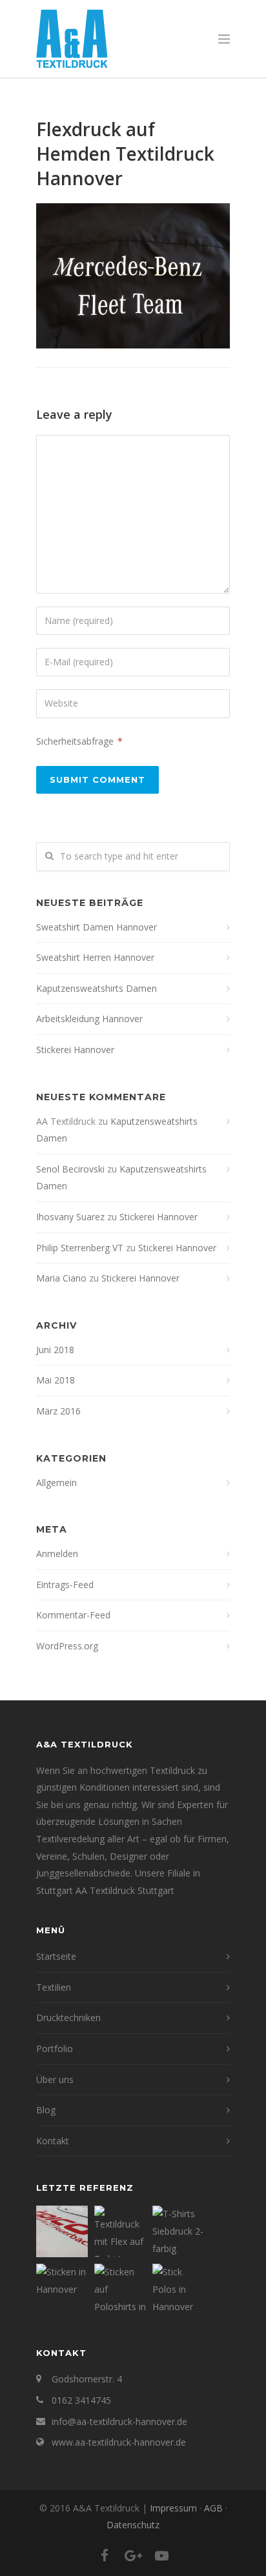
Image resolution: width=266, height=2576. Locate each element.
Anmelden (57, 1554)
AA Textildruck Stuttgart (125, 1890)
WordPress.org (67, 1646)
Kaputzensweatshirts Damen (97, 988)
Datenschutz (133, 2525)
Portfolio (55, 2048)
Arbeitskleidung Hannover (89, 1019)
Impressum (173, 2508)
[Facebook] (105, 2555)
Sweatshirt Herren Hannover (95, 957)
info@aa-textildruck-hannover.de (119, 2421)
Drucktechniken (68, 2018)
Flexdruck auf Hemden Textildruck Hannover (125, 154)
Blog (46, 2110)
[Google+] (133, 2555)
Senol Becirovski (70, 1169)
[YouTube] (161, 2555)
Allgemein (56, 1483)
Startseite (56, 1956)
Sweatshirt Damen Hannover (97, 927)
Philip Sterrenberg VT (80, 1248)
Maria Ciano (61, 1278)
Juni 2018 (55, 1350)
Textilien (54, 1987)
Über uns (55, 2079)
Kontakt (53, 2141)
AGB (213, 2508)
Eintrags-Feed (65, 1585)
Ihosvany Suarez (70, 1217)
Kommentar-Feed (73, 1615)
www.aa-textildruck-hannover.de (119, 2442)
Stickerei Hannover (75, 1050)
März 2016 (58, 1411)
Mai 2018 (56, 1380)
